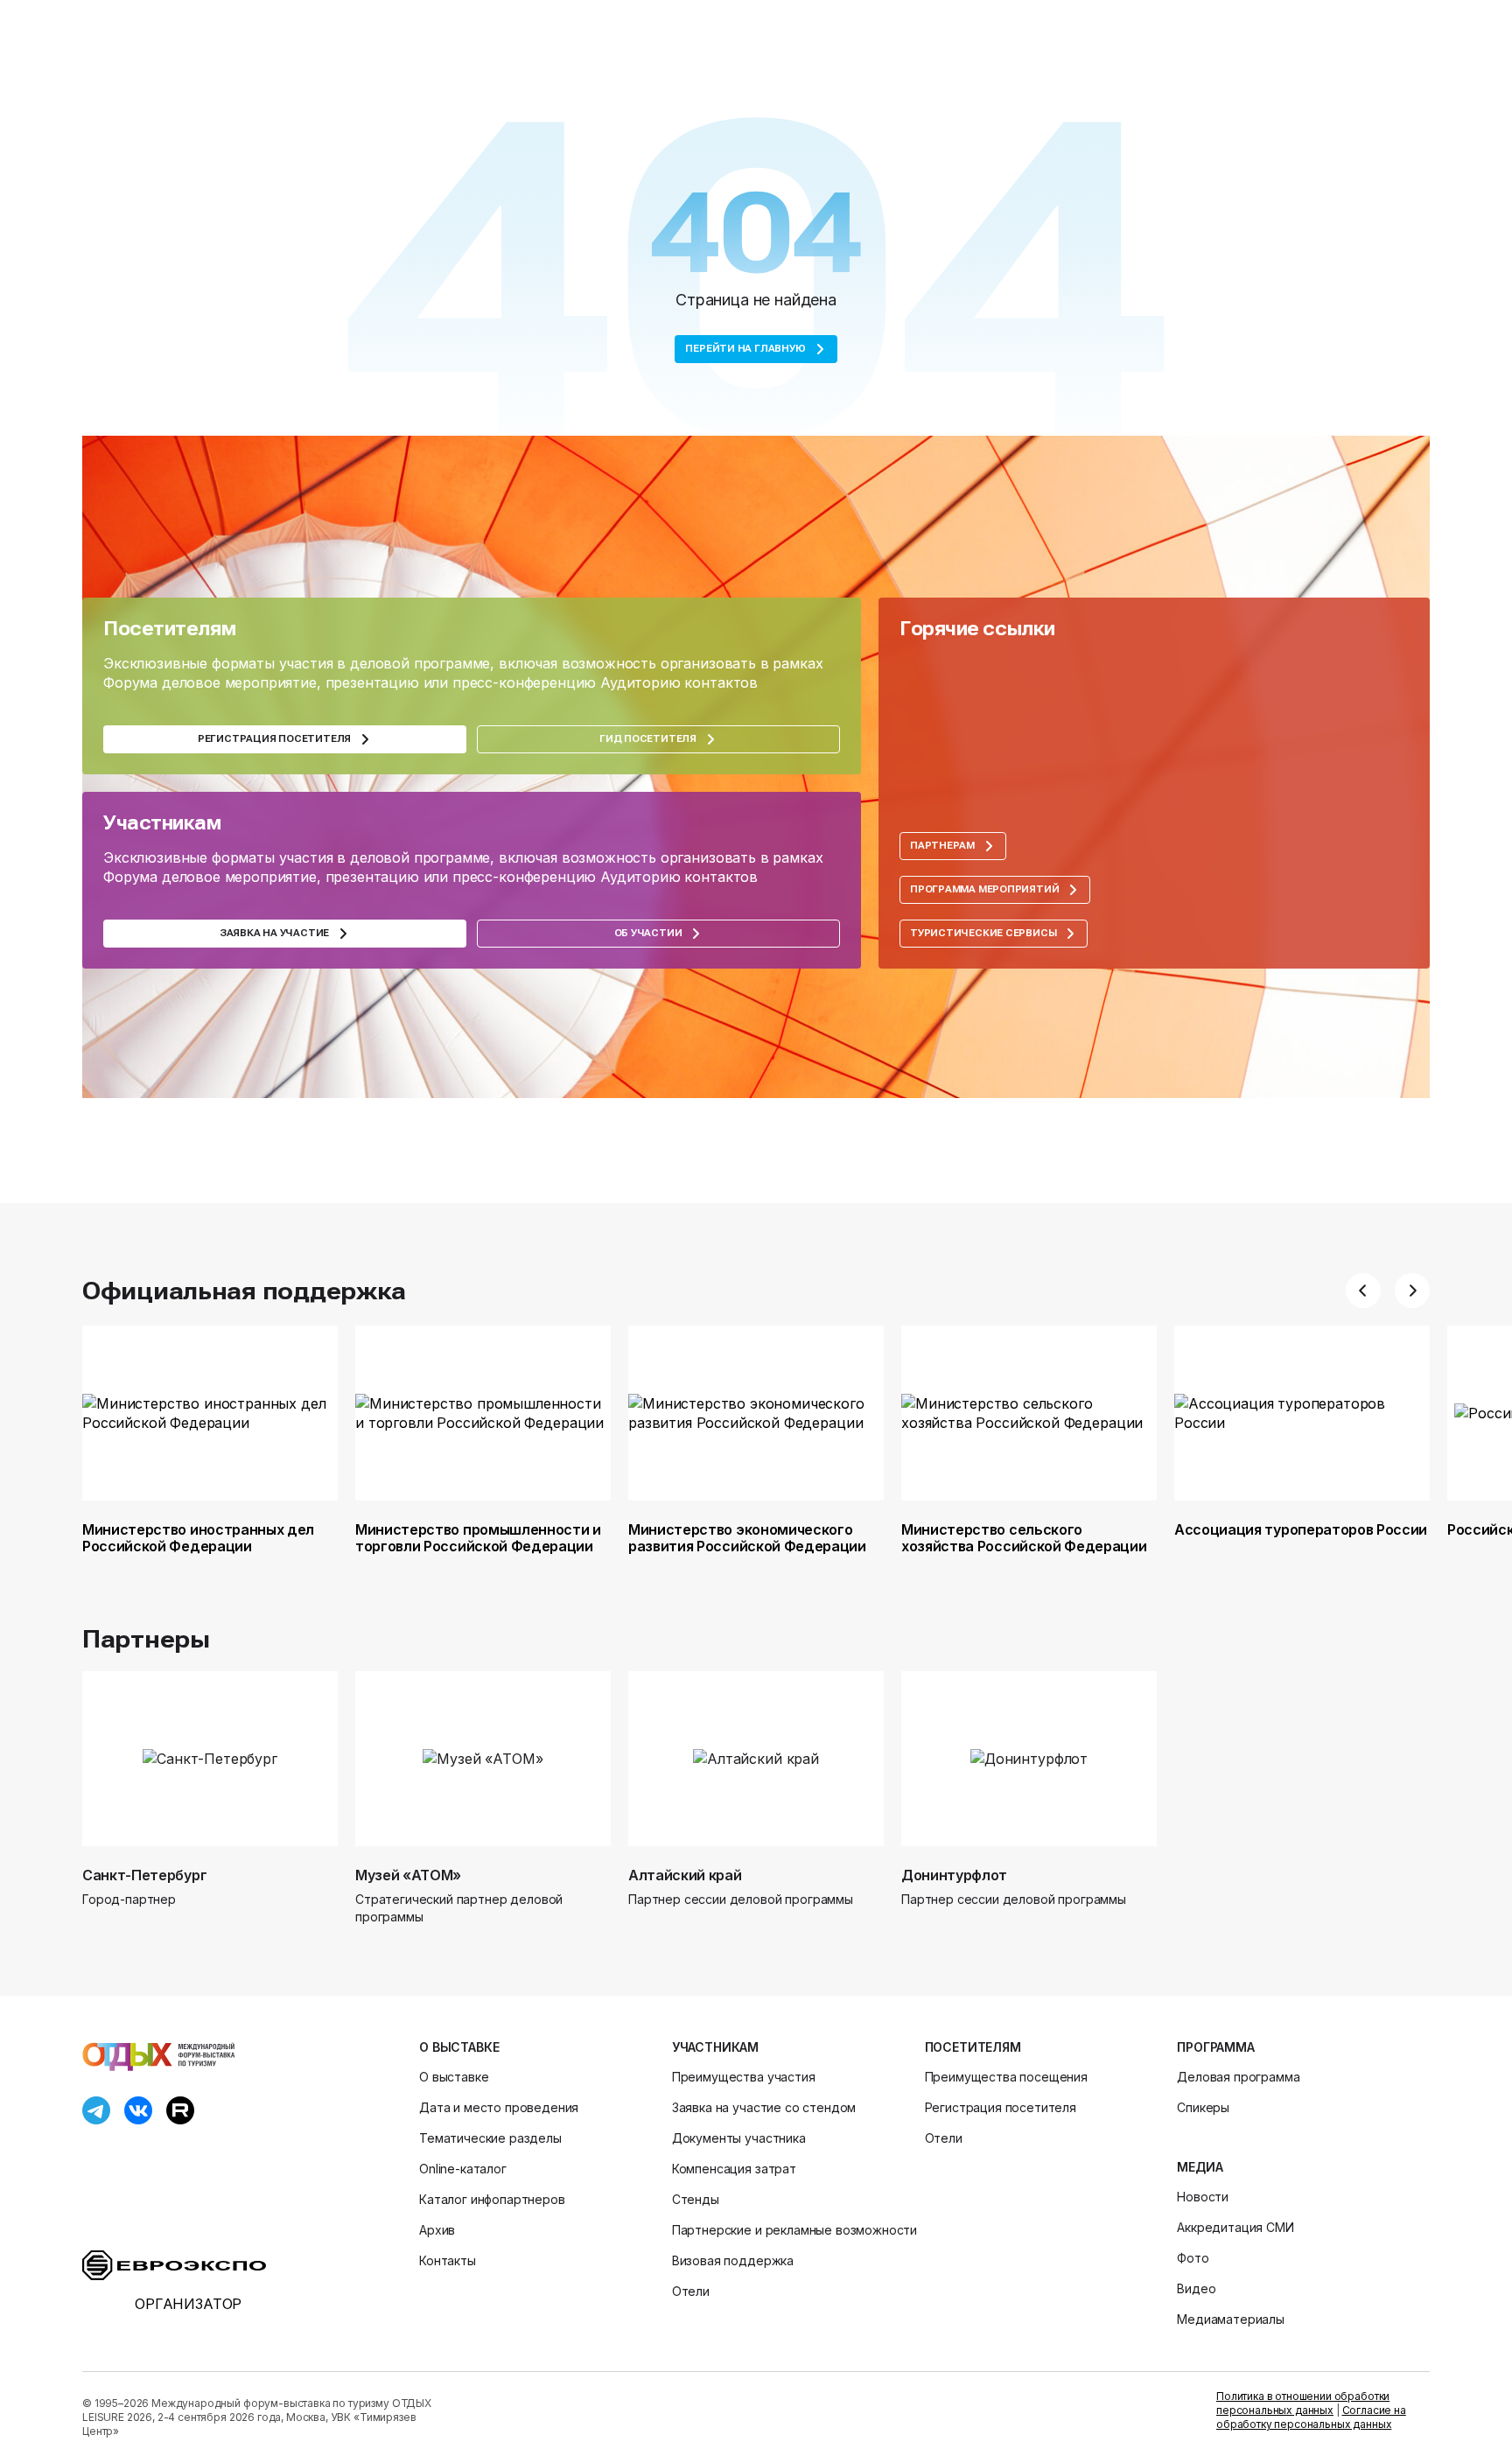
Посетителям (973, 2047)
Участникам (715, 2047)
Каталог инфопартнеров (492, 2199)
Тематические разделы (490, 2138)
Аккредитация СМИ (1235, 2227)
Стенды (696, 2199)
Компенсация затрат (734, 2169)
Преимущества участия (744, 2077)
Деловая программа (1238, 2077)
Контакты (448, 2260)
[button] (1363, 1291)
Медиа (1200, 2167)
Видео (1196, 2288)
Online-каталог (463, 2169)
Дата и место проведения (499, 2107)
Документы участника (739, 2138)
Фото (1193, 2258)
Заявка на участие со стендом (764, 2107)
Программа (1216, 2047)
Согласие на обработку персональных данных (1311, 2417)
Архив (437, 2230)
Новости (1203, 2197)
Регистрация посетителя (1001, 2107)
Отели (691, 2291)
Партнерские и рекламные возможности (794, 2230)
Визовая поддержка (733, 2260)
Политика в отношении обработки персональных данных (1303, 2403)
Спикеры (1203, 2107)
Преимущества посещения (1006, 2077)
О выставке (459, 2047)
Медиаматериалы (1231, 2319)
